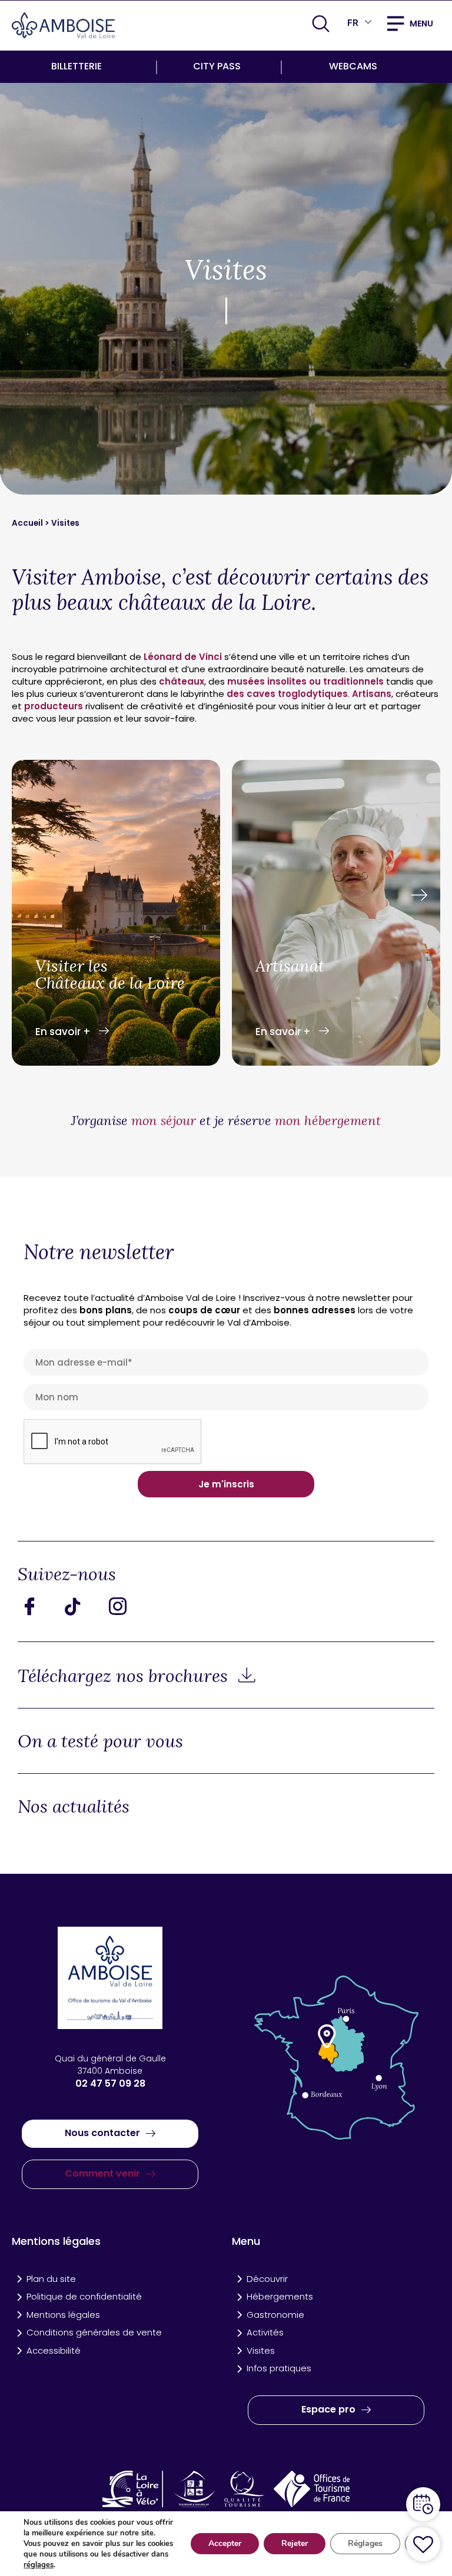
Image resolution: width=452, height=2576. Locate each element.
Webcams (353, 66)
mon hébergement (328, 1120)
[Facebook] (38, 1606)
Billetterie (77, 66)
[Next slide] (419, 896)
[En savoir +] (116, 915)
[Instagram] (127, 1606)
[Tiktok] (82, 1606)
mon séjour (164, 1120)
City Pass (217, 66)
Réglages (365, 2543)
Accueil (28, 523)
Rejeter (295, 2543)
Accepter (225, 2543)
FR (353, 23)
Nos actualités (74, 1806)
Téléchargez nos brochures (125, 1676)
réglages (39, 2565)
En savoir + (64, 1032)
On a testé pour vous (100, 1741)
